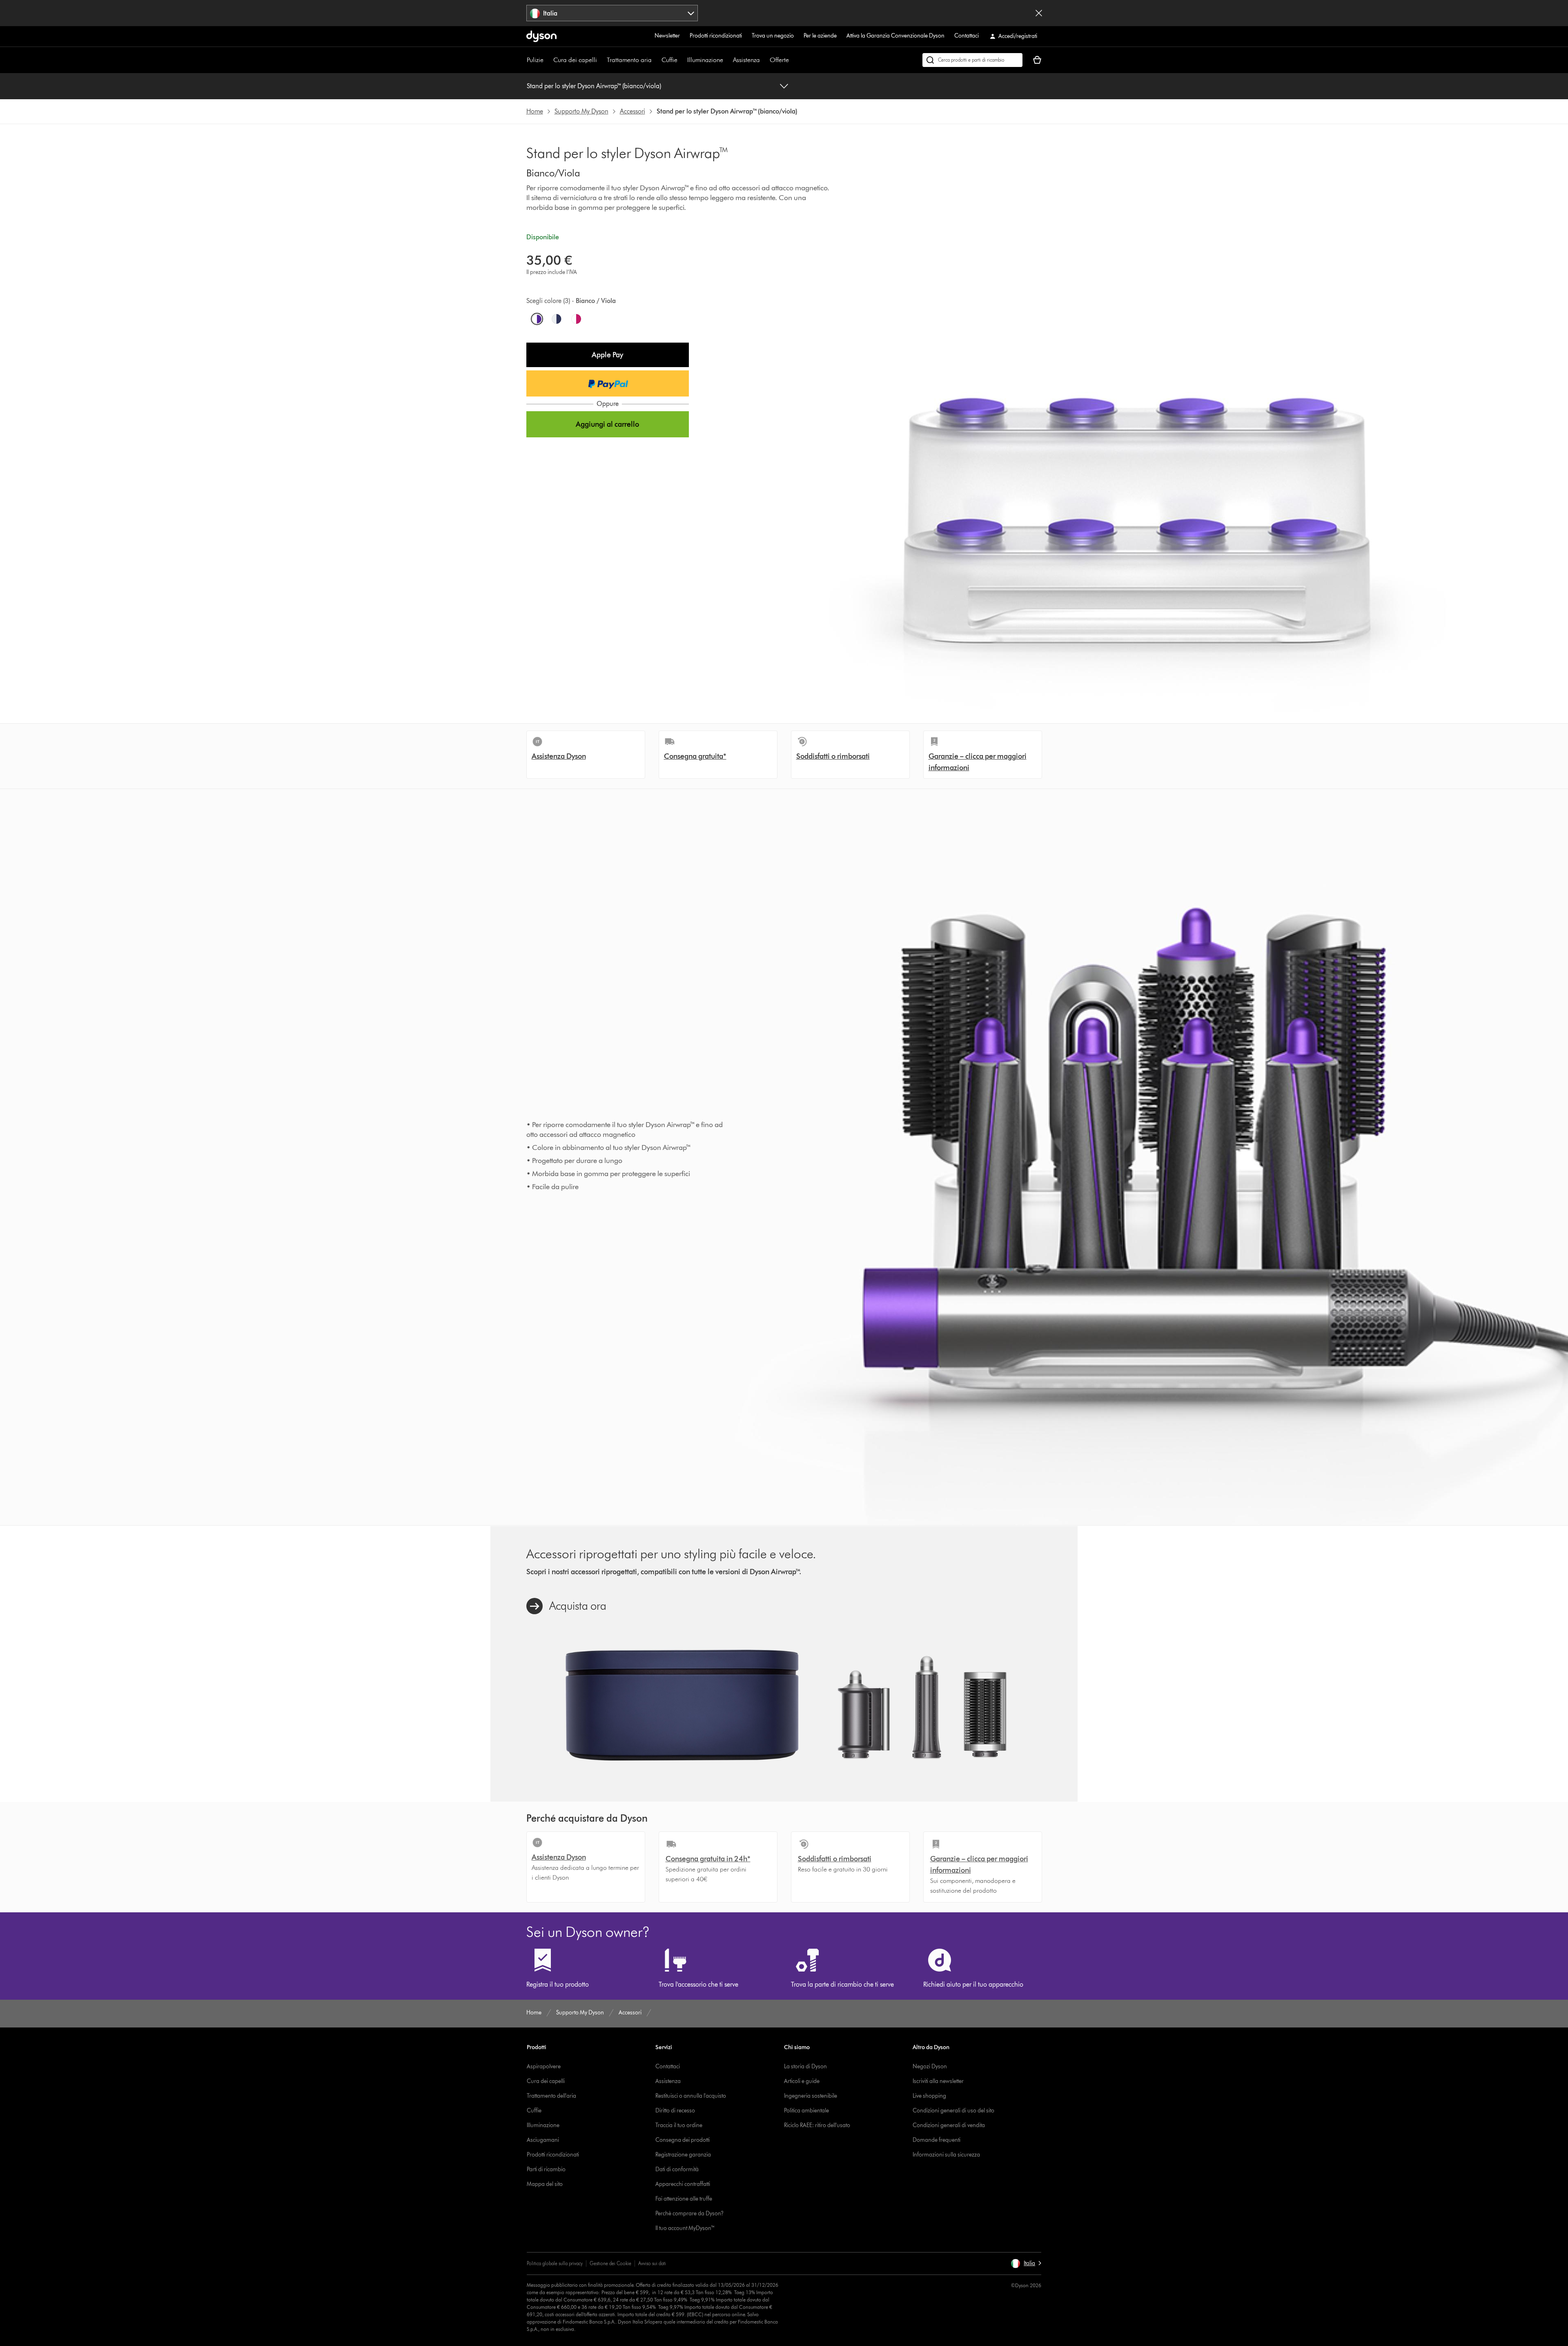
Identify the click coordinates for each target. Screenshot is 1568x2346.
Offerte (779, 60)
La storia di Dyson (805, 2066)
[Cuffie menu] (682, 60)
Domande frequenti (937, 2140)
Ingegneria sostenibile (811, 2096)
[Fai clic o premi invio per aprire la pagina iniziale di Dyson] (541, 36)
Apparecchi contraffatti (683, 2184)
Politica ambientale (806, 2111)
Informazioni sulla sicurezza (946, 2155)
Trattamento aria (629, 60)
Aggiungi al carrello (607, 424)
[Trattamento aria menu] (656, 60)
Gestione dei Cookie (610, 2263)
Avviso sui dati (652, 2263)
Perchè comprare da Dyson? (689, 2213)
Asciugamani (543, 2140)
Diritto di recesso (675, 2111)
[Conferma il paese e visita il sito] (1039, 13)
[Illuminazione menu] (727, 60)
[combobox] (612, 13)
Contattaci (967, 36)
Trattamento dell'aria (551, 2096)
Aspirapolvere (544, 2066)
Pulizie (535, 60)
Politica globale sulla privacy (555, 2263)
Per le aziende (820, 36)
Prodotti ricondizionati (716, 36)
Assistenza (746, 60)
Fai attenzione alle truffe (684, 2199)
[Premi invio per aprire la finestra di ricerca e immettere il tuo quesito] (972, 60)
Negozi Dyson (930, 2066)
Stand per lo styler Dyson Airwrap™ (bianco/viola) (594, 86)
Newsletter (667, 36)
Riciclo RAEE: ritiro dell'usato (817, 2125)
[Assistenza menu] (764, 60)
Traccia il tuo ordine (679, 2125)
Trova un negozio (773, 36)
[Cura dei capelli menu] (601, 60)
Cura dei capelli (575, 60)
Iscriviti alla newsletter (938, 2081)
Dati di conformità (677, 2169)
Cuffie (669, 60)
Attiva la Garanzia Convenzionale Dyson (895, 36)
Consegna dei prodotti (683, 2140)
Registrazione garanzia (683, 2155)
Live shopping (929, 2096)
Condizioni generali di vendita (949, 2125)
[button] (608, 355)
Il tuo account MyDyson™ (685, 2228)
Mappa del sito (545, 2184)
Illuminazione (705, 60)
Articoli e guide (802, 2081)
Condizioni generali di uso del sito (953, 2111)
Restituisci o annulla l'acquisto (691, 2096)
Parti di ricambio (546, 2169)
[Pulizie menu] (548, 60)
